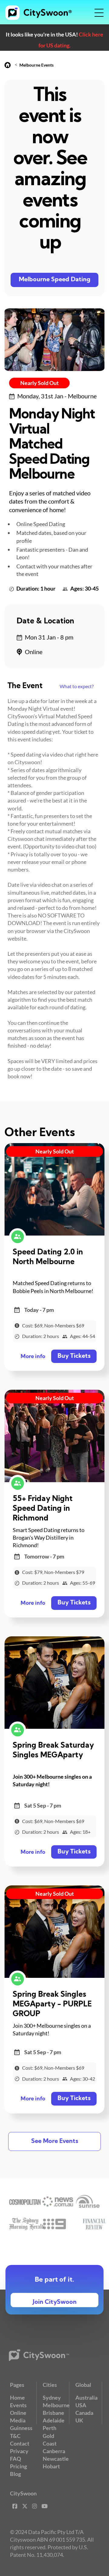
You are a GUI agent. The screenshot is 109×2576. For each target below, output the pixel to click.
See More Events (55, 2141)
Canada (84, 2413)
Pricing (18, 2466)
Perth (50, 2428)
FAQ (15, 2459)
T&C (15, 2436)
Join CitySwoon (55, 2302)
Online (18, 2413)
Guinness (21, 2428)
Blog (15, 2474)
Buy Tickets (74, 1356)
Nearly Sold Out (40, 383)
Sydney (52, 2397)
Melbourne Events (36, 65)
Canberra (54, 2451)
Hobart (51, 2466)
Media (18, 2420)
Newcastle (56, 2459)
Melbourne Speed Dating (55, 280)
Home (17, 2397)
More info (33, 1357)
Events (18, 2405)
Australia (86, 2397)
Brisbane (53, 2413)
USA (81, 2405)
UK (79, 2420)
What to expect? (77, 686)
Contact (20, 2443)
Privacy (19, 2451)
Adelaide (54, 2420)
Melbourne (56, 2405)
